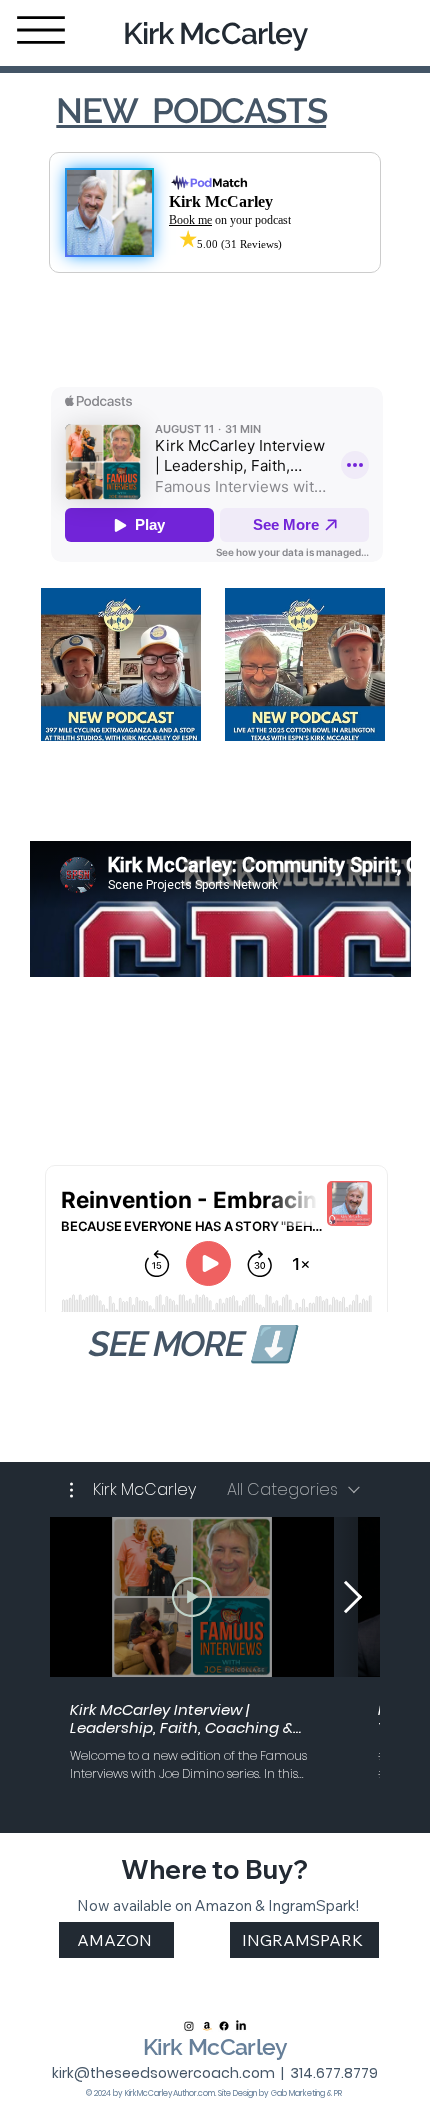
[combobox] (293, 1489)
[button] (133, 1490)
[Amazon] (207, 2026)
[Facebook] (224, 2026)
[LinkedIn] (241, 2026)
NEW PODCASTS (191, 110)
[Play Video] (192, 1597)
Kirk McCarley (215, 33)
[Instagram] (189, 2026)
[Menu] (41, 30)
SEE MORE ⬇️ (190, 1343)
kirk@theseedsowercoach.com (163, 2073)
